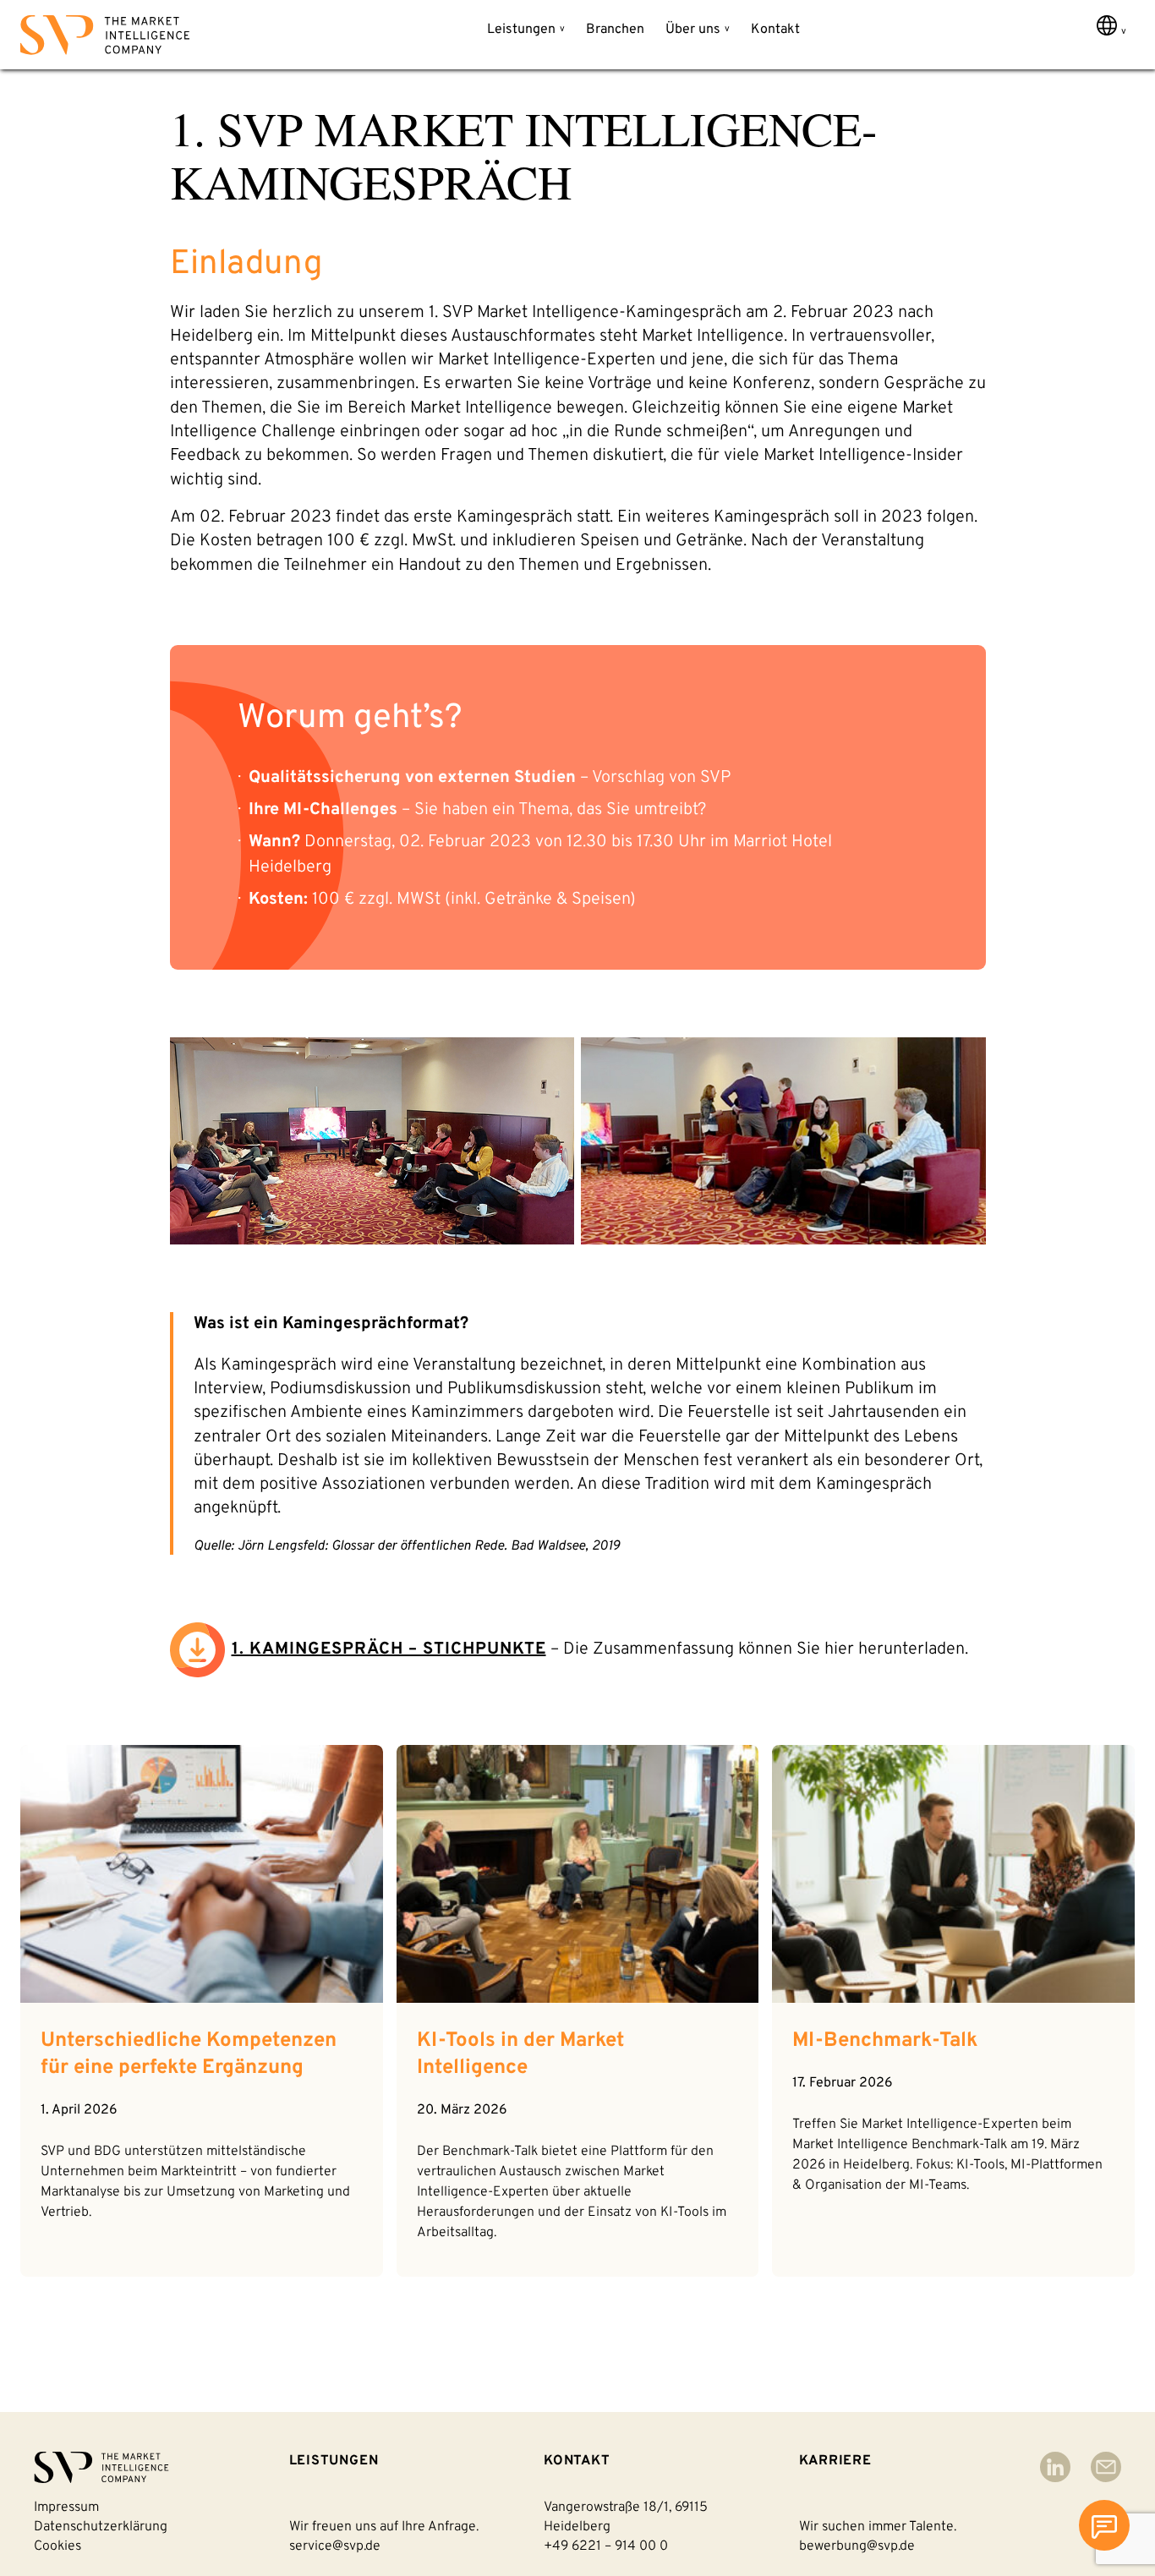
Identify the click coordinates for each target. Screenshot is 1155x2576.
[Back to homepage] (105, 38)
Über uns (693, 30)
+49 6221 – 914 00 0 (606, 2546)
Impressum (66, 2508)
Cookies (57, 2546)
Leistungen (521, 30)
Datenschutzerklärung (101, 2527)
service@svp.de (335, 2546)
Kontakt (775, 30)
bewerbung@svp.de (857, 2546)
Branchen (615, 30)
